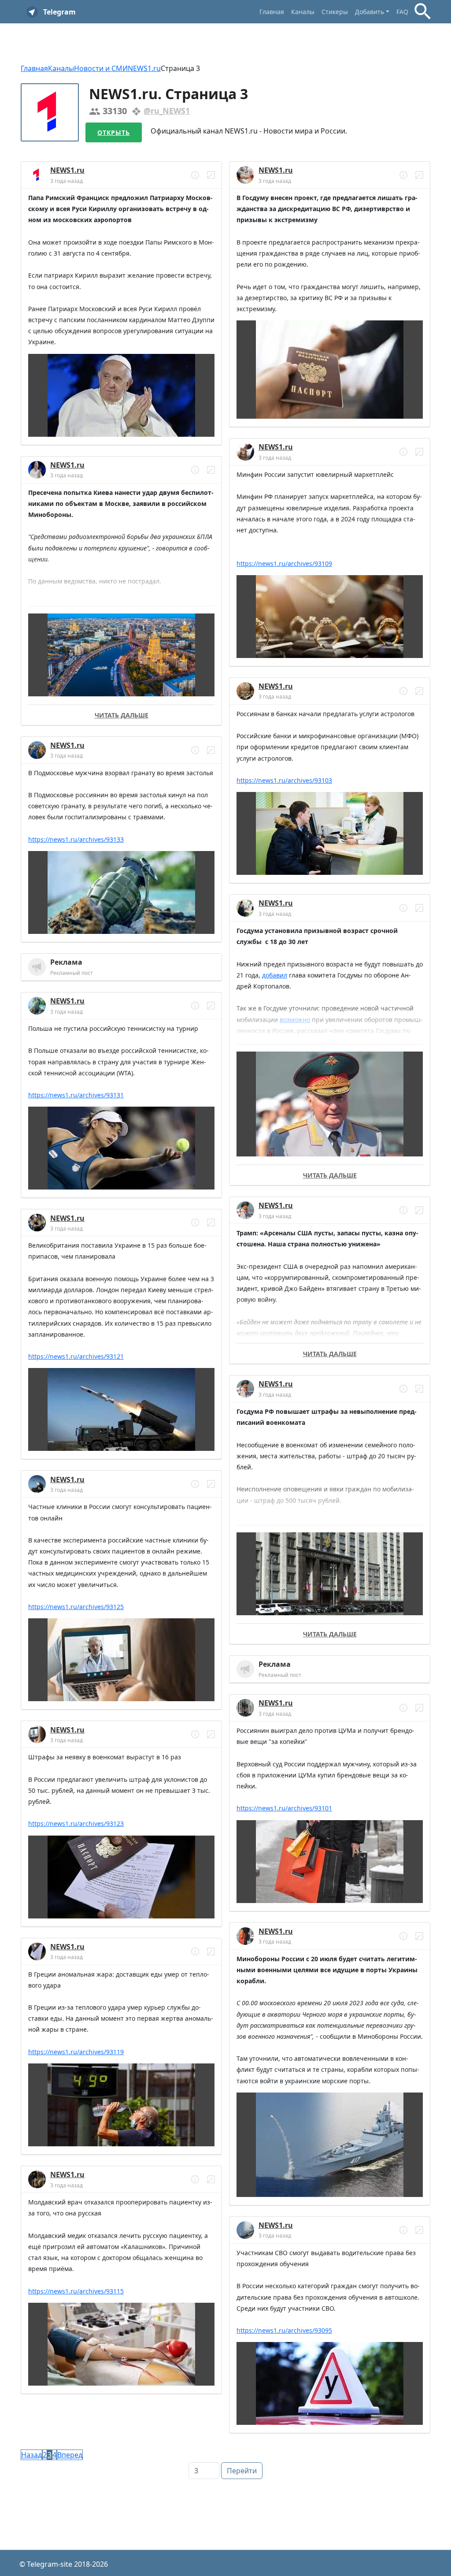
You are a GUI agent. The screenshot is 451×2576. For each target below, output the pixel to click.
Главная (272, 12)
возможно (295, 1020)
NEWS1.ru (144, 68)
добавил (275, 975)
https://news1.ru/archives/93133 (76, 839)
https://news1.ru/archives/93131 (76, 1095)
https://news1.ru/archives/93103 (284, 780)
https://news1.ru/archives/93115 (76, 2291)
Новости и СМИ (101, 68)
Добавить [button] (370, 12)
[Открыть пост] (195, 175)
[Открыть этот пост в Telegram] (211, 175)
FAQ (402, 12)
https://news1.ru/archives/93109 (284, 563)
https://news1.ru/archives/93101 (284, 1808)
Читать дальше (122, 715)
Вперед (70, 2455)
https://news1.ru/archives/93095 (284, 2330)
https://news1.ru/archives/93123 (76, 1823)
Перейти (242, 2471)
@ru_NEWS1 (167, 111)
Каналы (303, 12)
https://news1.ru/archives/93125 (76, 1607)
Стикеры (335, 12)
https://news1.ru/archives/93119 (76, 2052)
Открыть (114, 132)
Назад (31, 2455)
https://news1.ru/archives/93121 (76, 1356)
